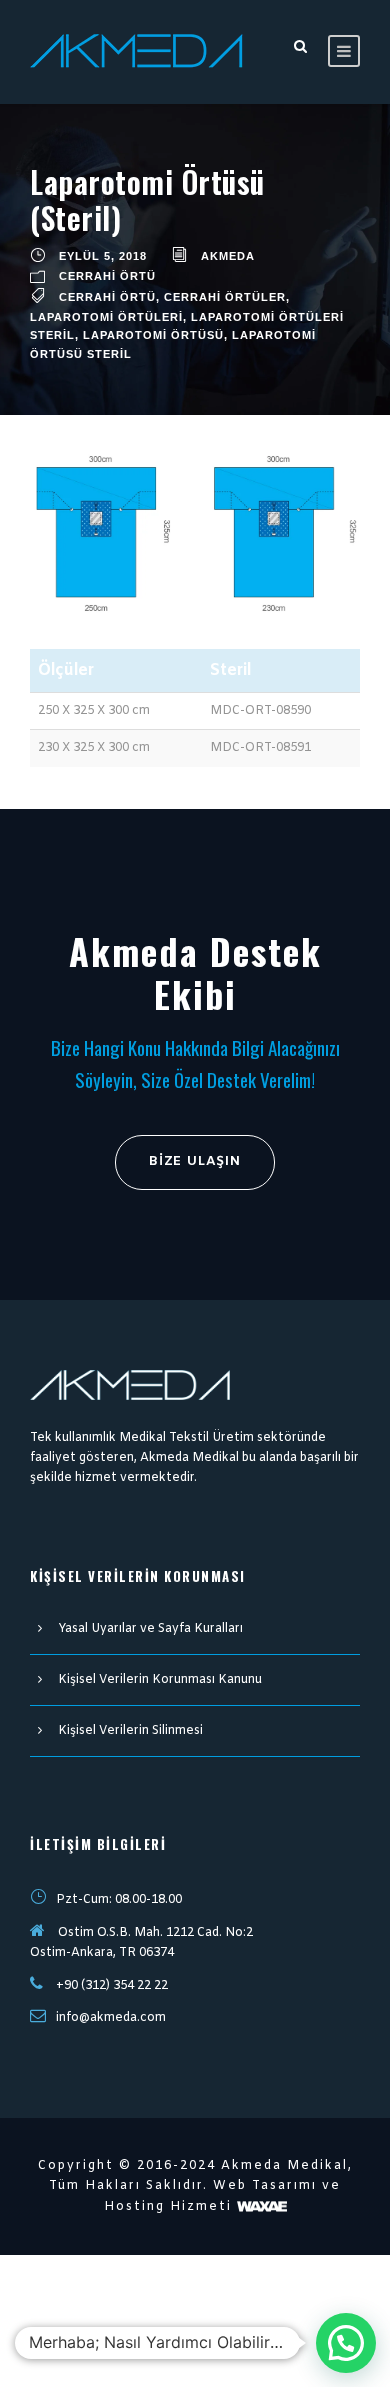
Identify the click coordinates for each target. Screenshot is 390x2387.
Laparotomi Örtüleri (106, 317)
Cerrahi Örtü (107, 276)
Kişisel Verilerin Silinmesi (130, 1731)
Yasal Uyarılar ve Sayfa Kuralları (150, 1629)
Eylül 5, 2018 (103, 256)
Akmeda (228, 256)
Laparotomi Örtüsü (153, 335)
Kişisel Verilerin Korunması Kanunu (160, 1680)
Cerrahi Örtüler (225, 297)
